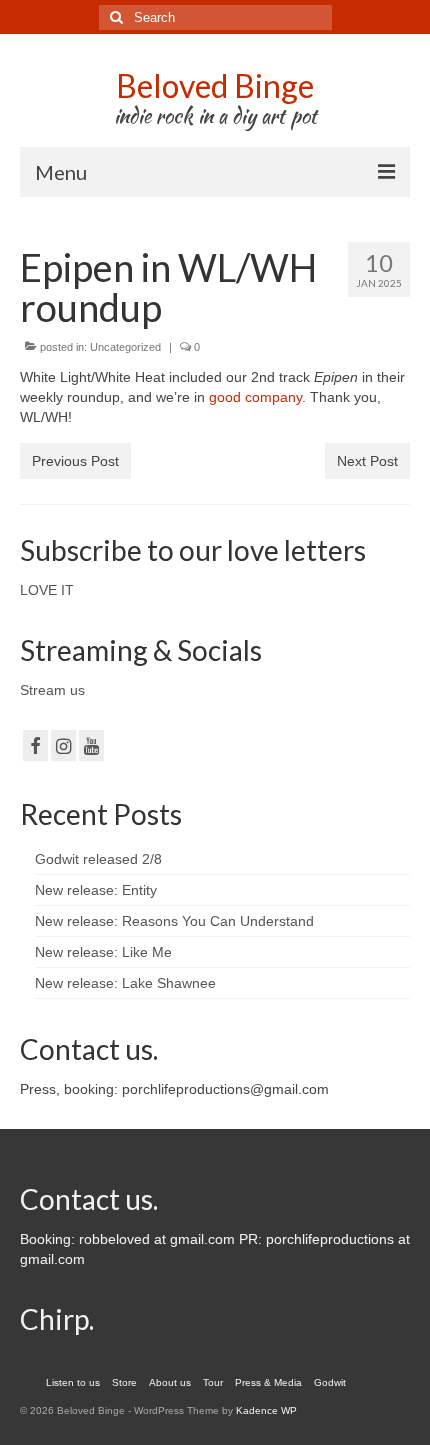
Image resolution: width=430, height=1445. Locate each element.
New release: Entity (96, 890)
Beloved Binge (215, 85)
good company (255, 397)
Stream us (52, 690)
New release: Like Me (103, 952)
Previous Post (75, 461)
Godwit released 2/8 (98, 859)
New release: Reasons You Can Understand (174, 921)
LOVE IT (47, 590)
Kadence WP (266, 1410)
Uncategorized (125, 347)
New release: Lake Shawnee (125, 983)
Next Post (367, 461)
